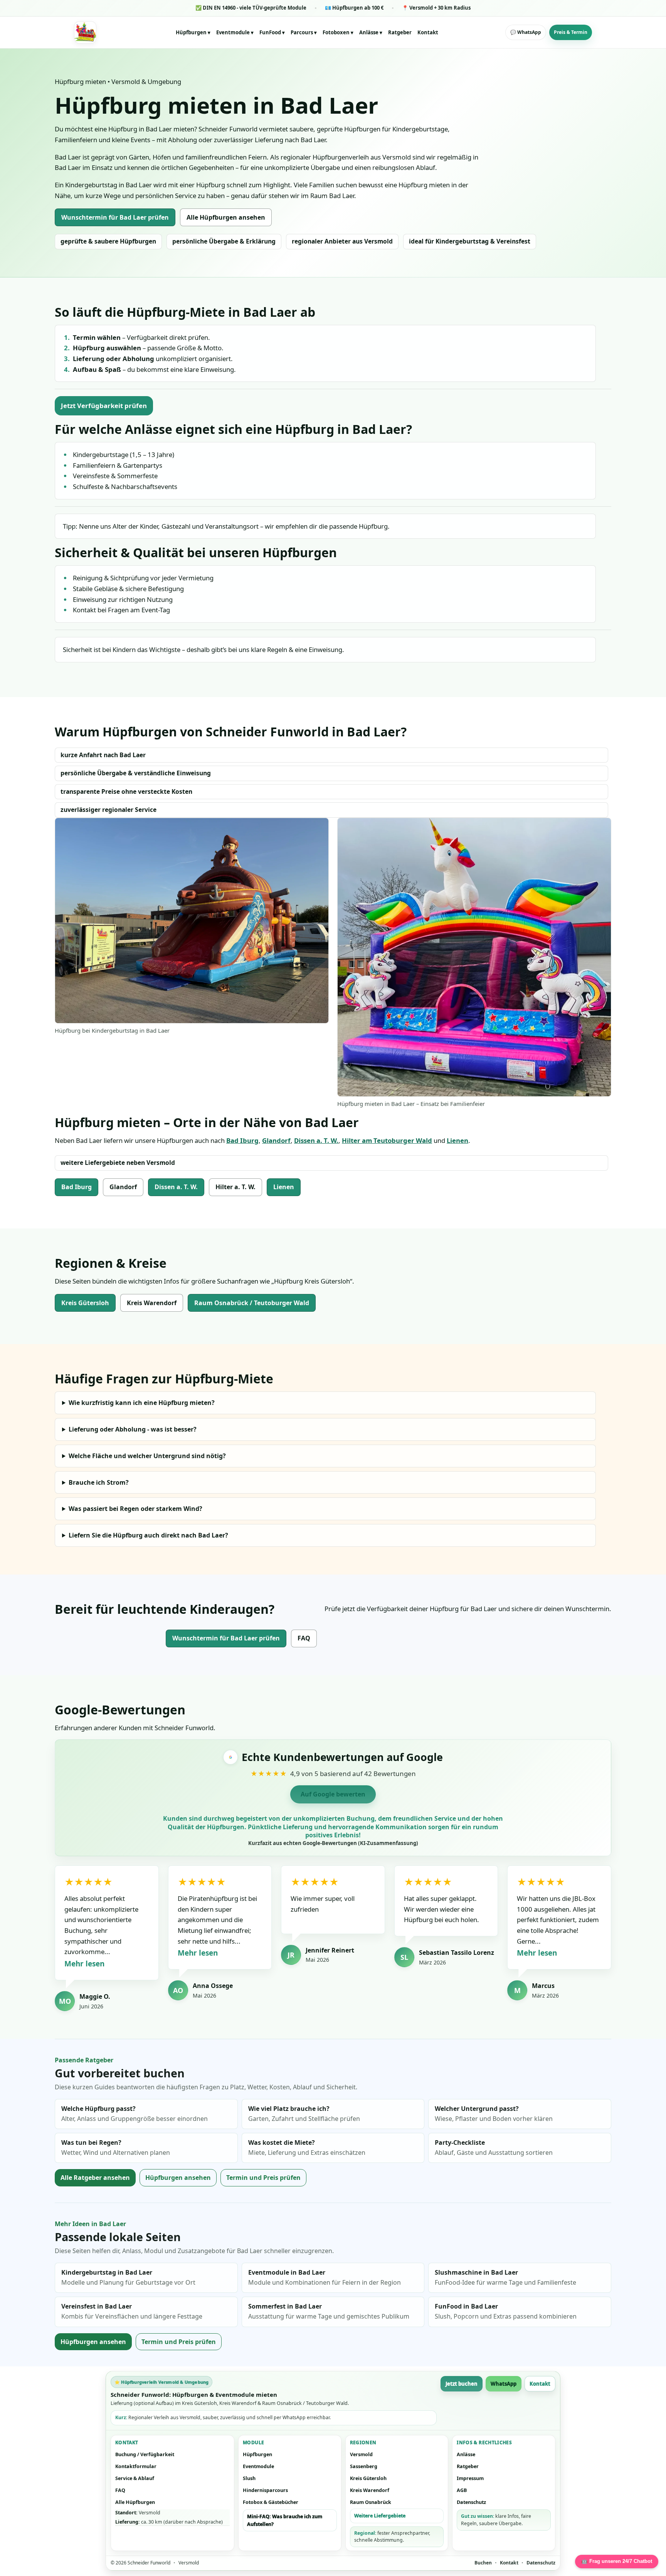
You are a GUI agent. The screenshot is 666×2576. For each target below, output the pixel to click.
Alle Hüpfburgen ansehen (226, 217)
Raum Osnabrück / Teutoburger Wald (252, 1303)
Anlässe (466, 2454)
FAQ (304, 1638)
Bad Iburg (242, 1140)
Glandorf (276, 1140)
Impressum (470, 2478)
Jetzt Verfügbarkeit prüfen (104, 406)
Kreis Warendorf (152, 1303)
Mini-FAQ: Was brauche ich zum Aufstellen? (285, 2520)
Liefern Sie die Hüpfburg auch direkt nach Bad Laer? (148, 1535)
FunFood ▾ (272, 32)
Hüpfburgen (257, 2454)
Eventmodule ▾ (235, 32)
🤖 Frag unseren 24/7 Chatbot (617, 2561)
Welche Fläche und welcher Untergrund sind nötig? (147, 1456)
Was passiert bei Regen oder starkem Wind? (135, 1509)
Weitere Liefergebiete (380, 2516)
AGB (462, 2490)
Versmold (361, 2454)
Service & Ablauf (135, 2478)
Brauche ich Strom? (99, 1482)
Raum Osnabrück (371, 2502)
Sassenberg (364, 2466)
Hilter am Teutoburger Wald (387, 1140)
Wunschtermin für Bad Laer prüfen (115, 217)
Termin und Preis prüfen (263, 2178)
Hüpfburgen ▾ (193, 32)
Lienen (457, 1140)
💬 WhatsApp (526, 32)
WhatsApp (504, 2384)
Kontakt (428, 32)
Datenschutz (471, 2502)
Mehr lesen (84, 1964)
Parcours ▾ (304, 32)
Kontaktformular (136, 2466)
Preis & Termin (571, 32)
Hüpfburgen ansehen (178, 2178)
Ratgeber (400, 32)
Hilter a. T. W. (235, 1187)
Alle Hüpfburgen (135, 2502)
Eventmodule (258, 2466)
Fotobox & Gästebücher (271, 2502)
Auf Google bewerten (333, 1794)
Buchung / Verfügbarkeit (145, 2454)
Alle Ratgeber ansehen (95, 2178)
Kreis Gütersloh (85, 1303)
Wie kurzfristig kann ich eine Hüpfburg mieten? (142, 1403)
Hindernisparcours (265, 2490)
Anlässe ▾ (371, 32)
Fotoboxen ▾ (338, 32)
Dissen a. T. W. (316, 1140)
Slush (249, 2478)
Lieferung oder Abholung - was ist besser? (133, 1429)
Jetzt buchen (462, 2384)
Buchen (483, 2563)
